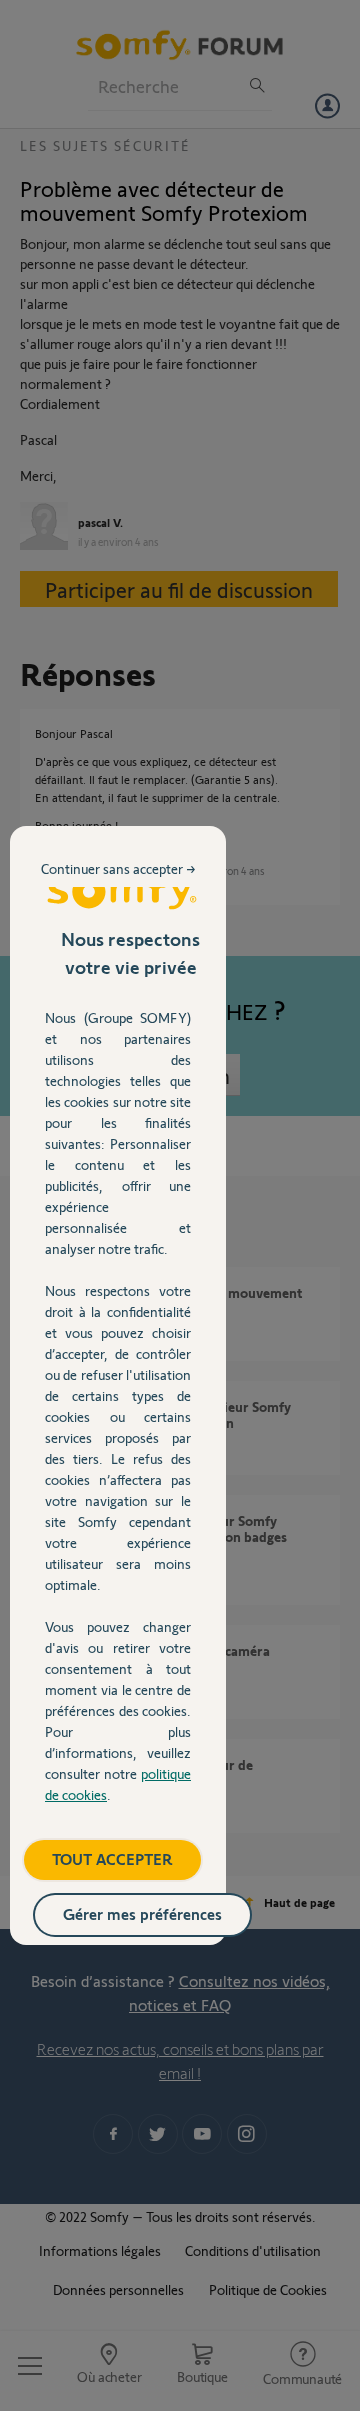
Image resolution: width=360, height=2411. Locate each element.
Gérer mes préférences (142, 1913)
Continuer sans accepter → (118, 868)
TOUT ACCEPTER (112, 1858)
